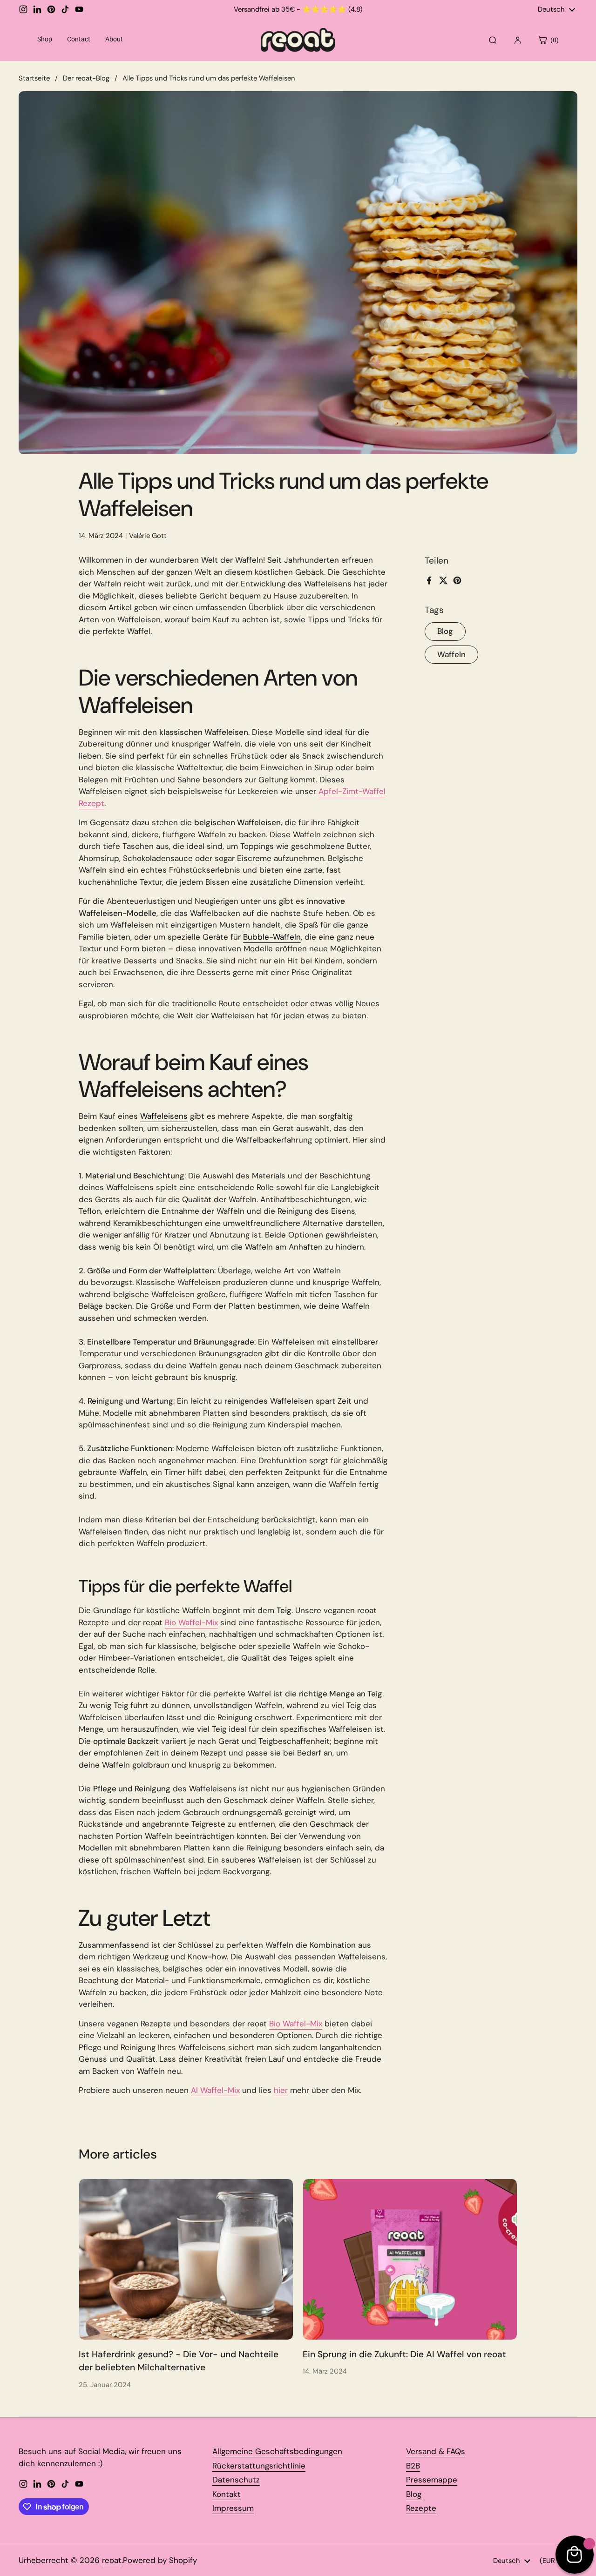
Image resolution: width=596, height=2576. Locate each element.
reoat (112, 2560)
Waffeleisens (164, 1116)
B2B (413, 2466)
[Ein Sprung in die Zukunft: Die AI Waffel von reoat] (410, 2259)
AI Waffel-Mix (215, 2090)
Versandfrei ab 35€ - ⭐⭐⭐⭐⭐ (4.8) (298, 10)
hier (281, 2090)
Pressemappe (432, 2480)
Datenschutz (236, 2480)
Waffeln (451, 654)
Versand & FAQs (436, 2451)
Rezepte (421, 2508)
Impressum (233, 2508)
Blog (445, 631)
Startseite (34, 78)
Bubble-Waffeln (272, 937)
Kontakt (227, 2494)
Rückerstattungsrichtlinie (259, 2466)
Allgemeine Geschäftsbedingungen (277, 2451)
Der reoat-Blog (86, 78)
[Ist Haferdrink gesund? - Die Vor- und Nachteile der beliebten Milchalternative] (186, 2259)
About (114, 39)
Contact (79, 39)
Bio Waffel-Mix (191, 1622)
